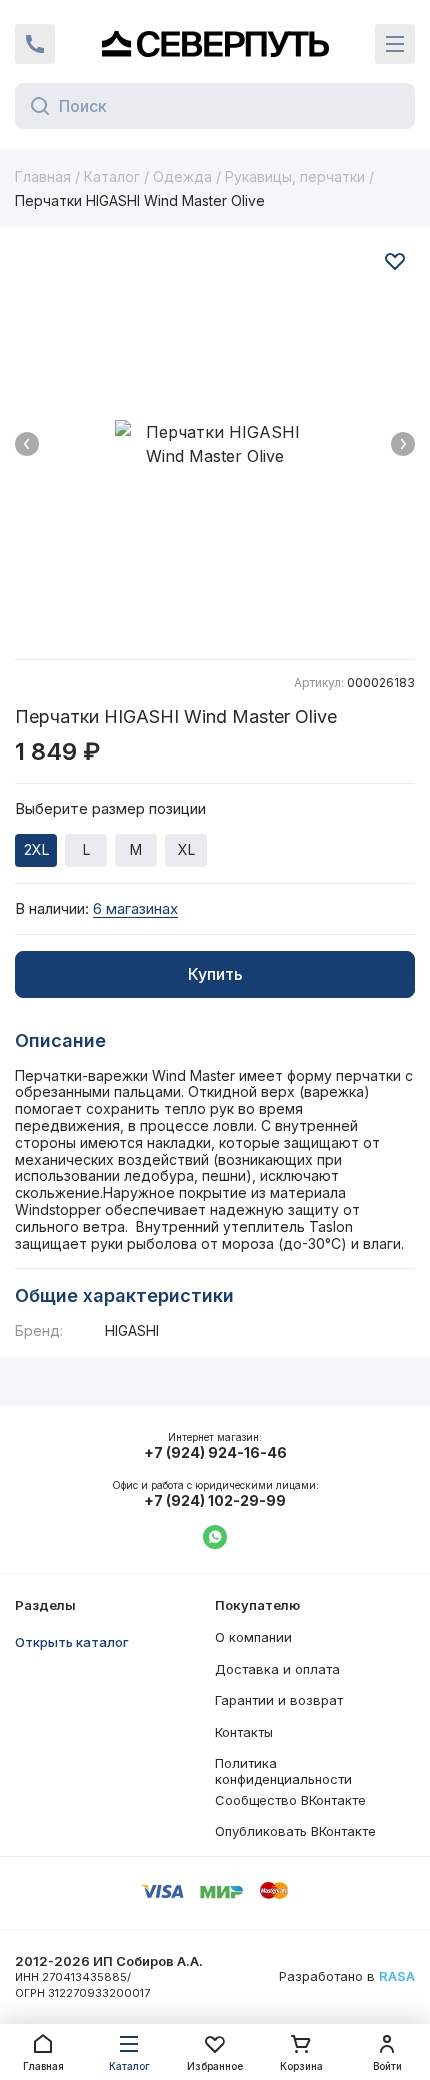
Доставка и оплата (277, 1669)
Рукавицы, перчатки (295, 176)
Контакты (244, 1732)
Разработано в (347, 1976)
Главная (43, 176)
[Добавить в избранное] (395, 261)
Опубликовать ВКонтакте (295, 1831)
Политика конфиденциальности (283, 1771)
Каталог (112, 176)
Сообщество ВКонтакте (290, 1800)
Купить (215, 974)
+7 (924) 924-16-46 (215, 1453)
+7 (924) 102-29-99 (215, 1501)
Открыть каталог (72, 1642)
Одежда (182, 176)
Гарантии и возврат (279, 1700)
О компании (253, 1637)
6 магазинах (135, 909)
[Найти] (34, 106)
